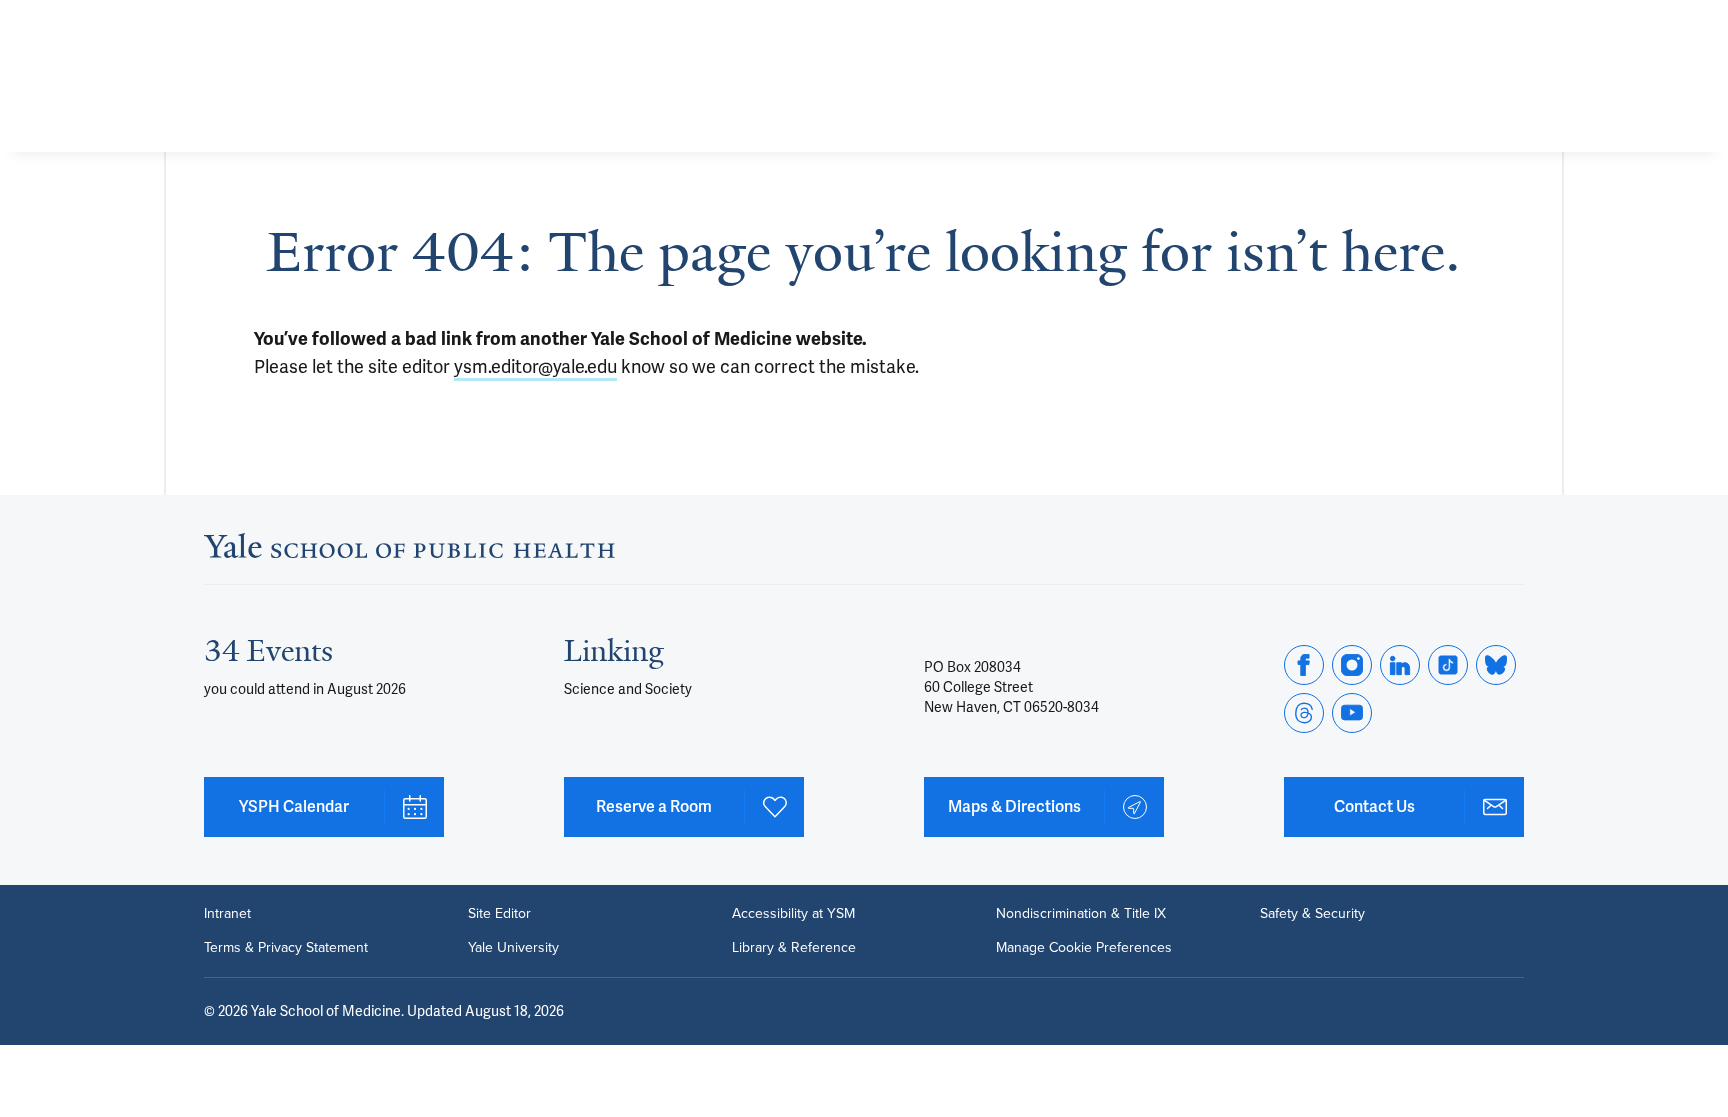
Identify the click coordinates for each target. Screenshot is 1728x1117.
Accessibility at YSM (793, 914)
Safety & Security (1312, 914)
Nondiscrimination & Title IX (1081, 914)
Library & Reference (794, 948)
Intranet (227, 914)
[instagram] (1352, 665)
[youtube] (1352, 713)
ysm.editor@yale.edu (535, 366)
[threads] (1304, 713)
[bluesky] (1496, 665)
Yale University (513, 948)
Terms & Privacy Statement (286, 948)
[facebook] (1304, 665)
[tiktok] (1448, 665)
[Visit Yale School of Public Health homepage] (409, 551)
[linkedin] (1400, 665)
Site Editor (499, 914)
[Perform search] (1512, 25)
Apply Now (1434, 101)
